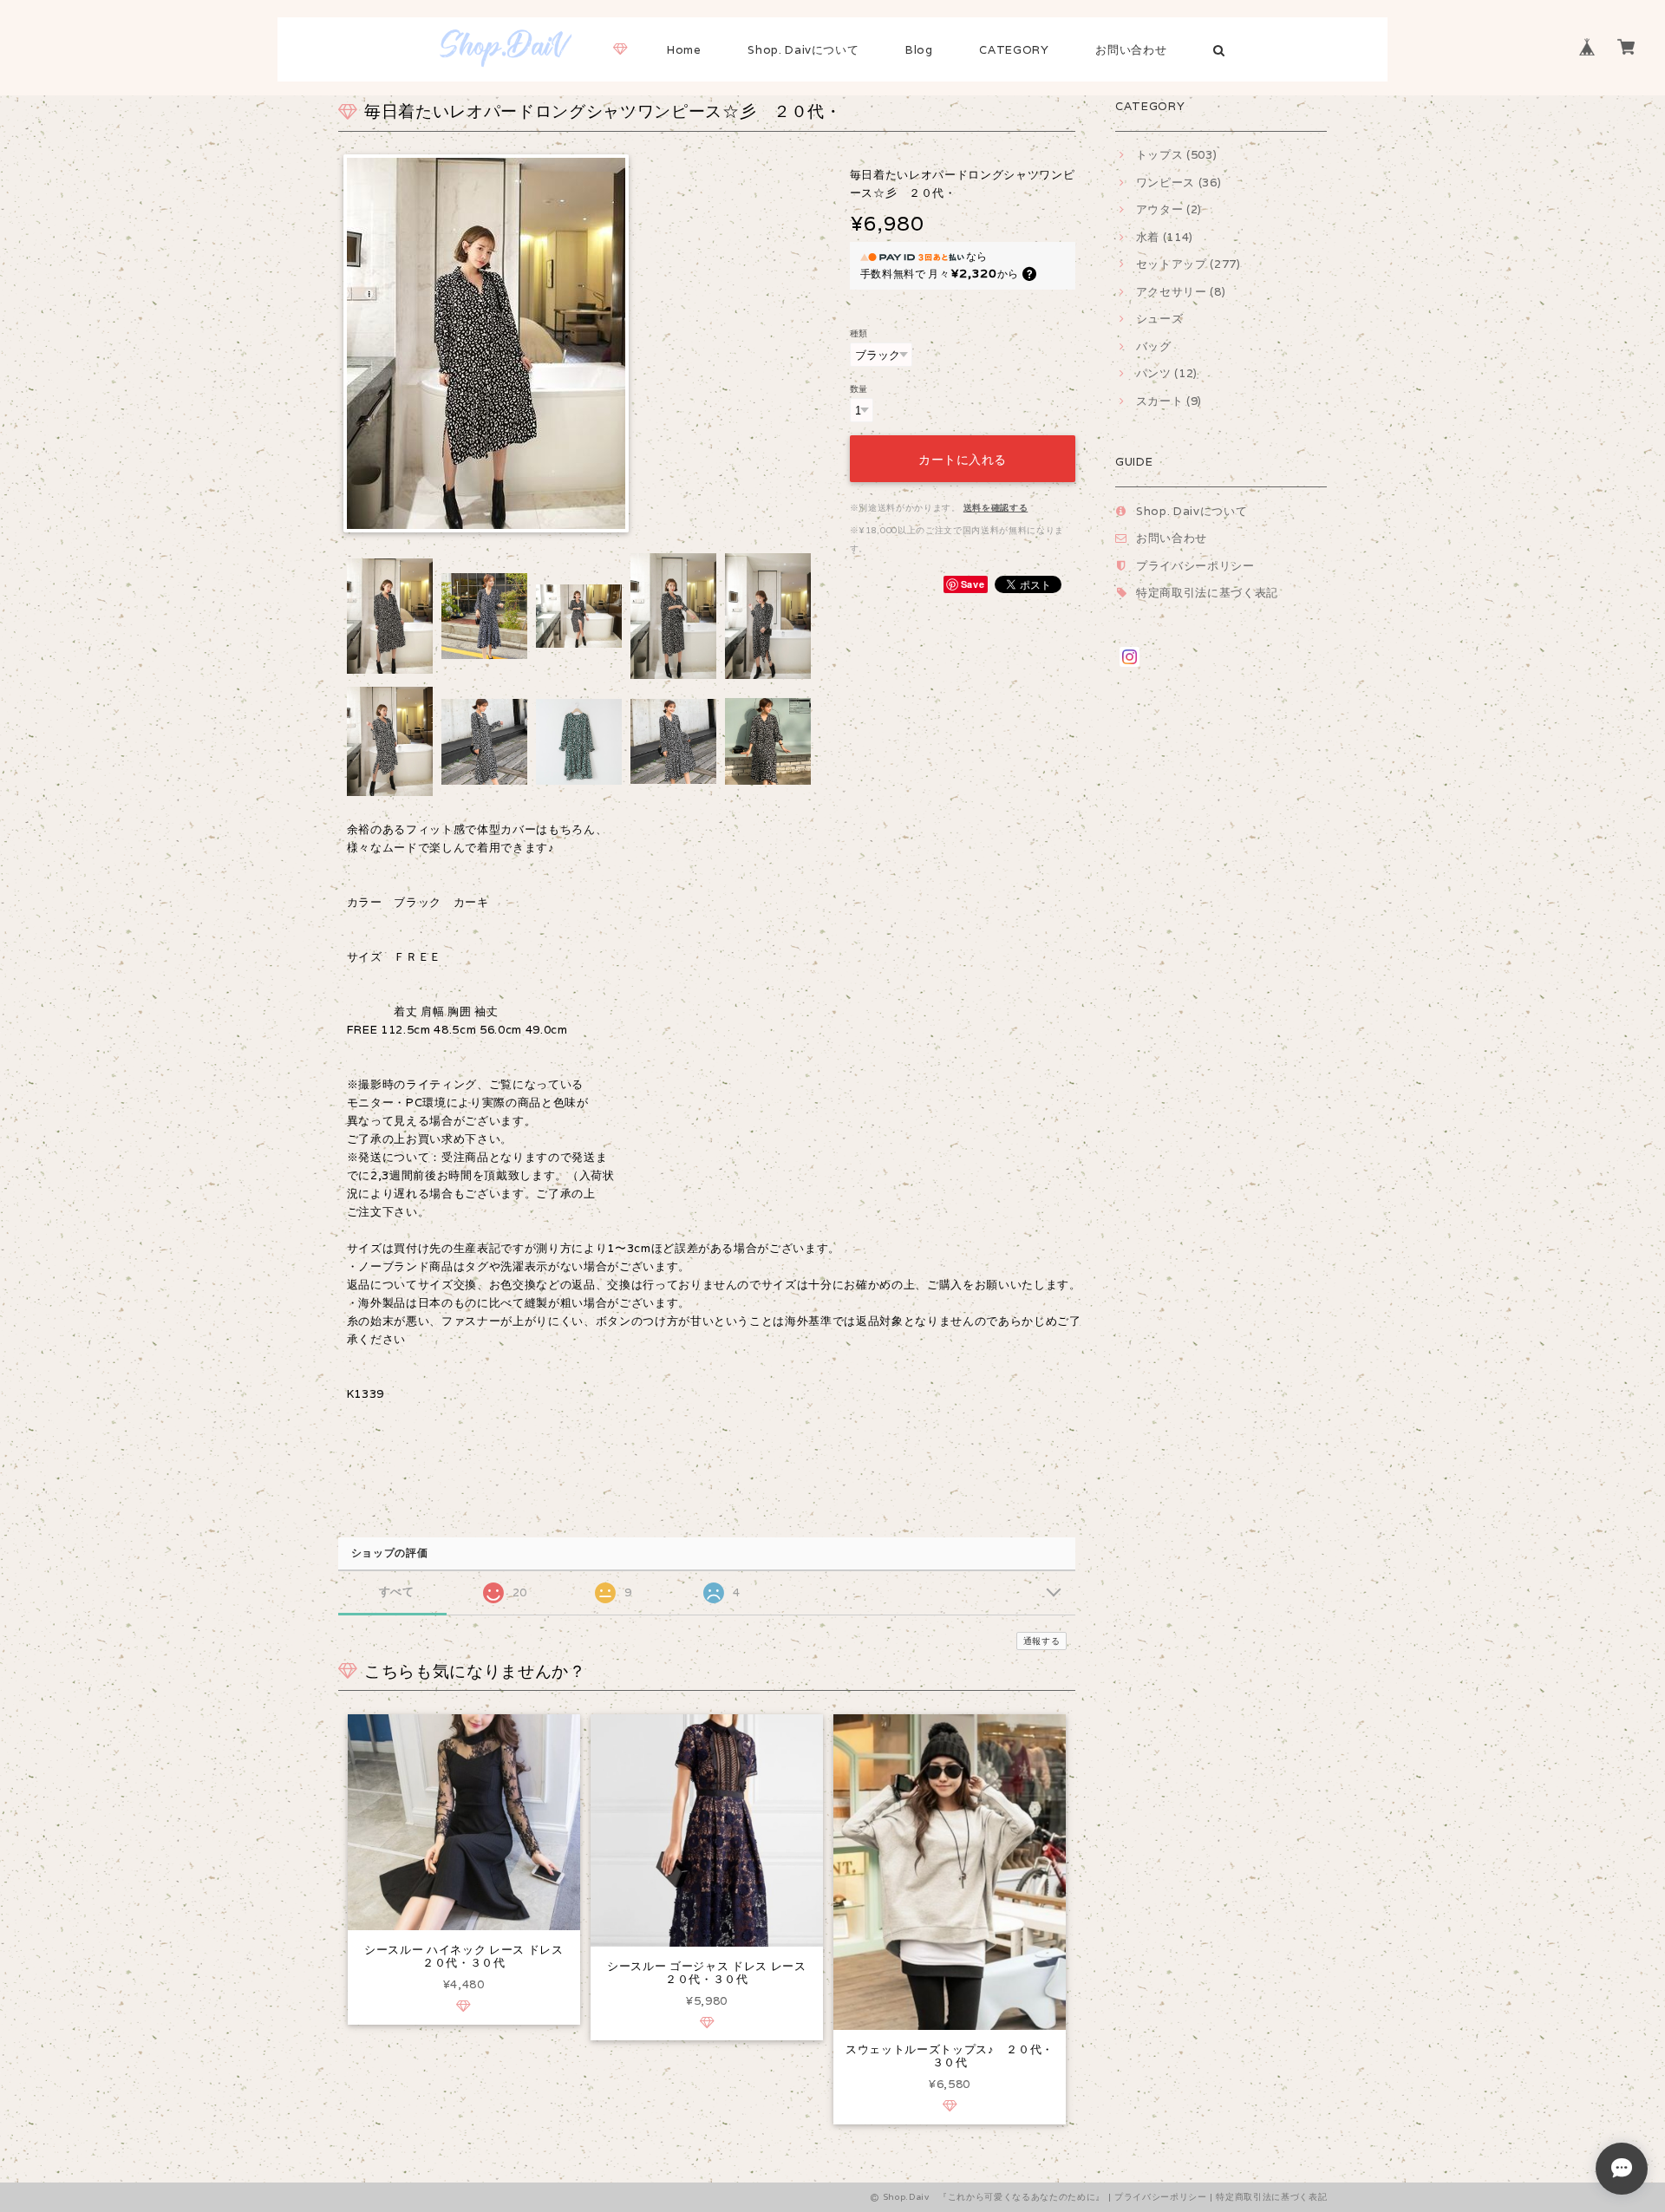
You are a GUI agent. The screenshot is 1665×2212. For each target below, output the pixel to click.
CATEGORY (1014, 50)
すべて (397, 1592)
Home (684, 50)
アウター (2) (1169, 209)
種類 (859, 333)
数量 (859, 388)
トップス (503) (1176, 155)
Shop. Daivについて (803, 50)
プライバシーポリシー (1195, 566)
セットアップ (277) (1188, 264)
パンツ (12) (1167, 373)
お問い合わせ (1131, 50)
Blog (919, 50)
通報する (1042, 1641)
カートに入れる (963, 458)
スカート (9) (1169, 401)
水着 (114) (1165, 237)
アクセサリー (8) (1181, 292)
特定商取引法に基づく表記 (1207, 593)
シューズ (1159, 319)
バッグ (1154, 346)
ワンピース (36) (1179, 183)
